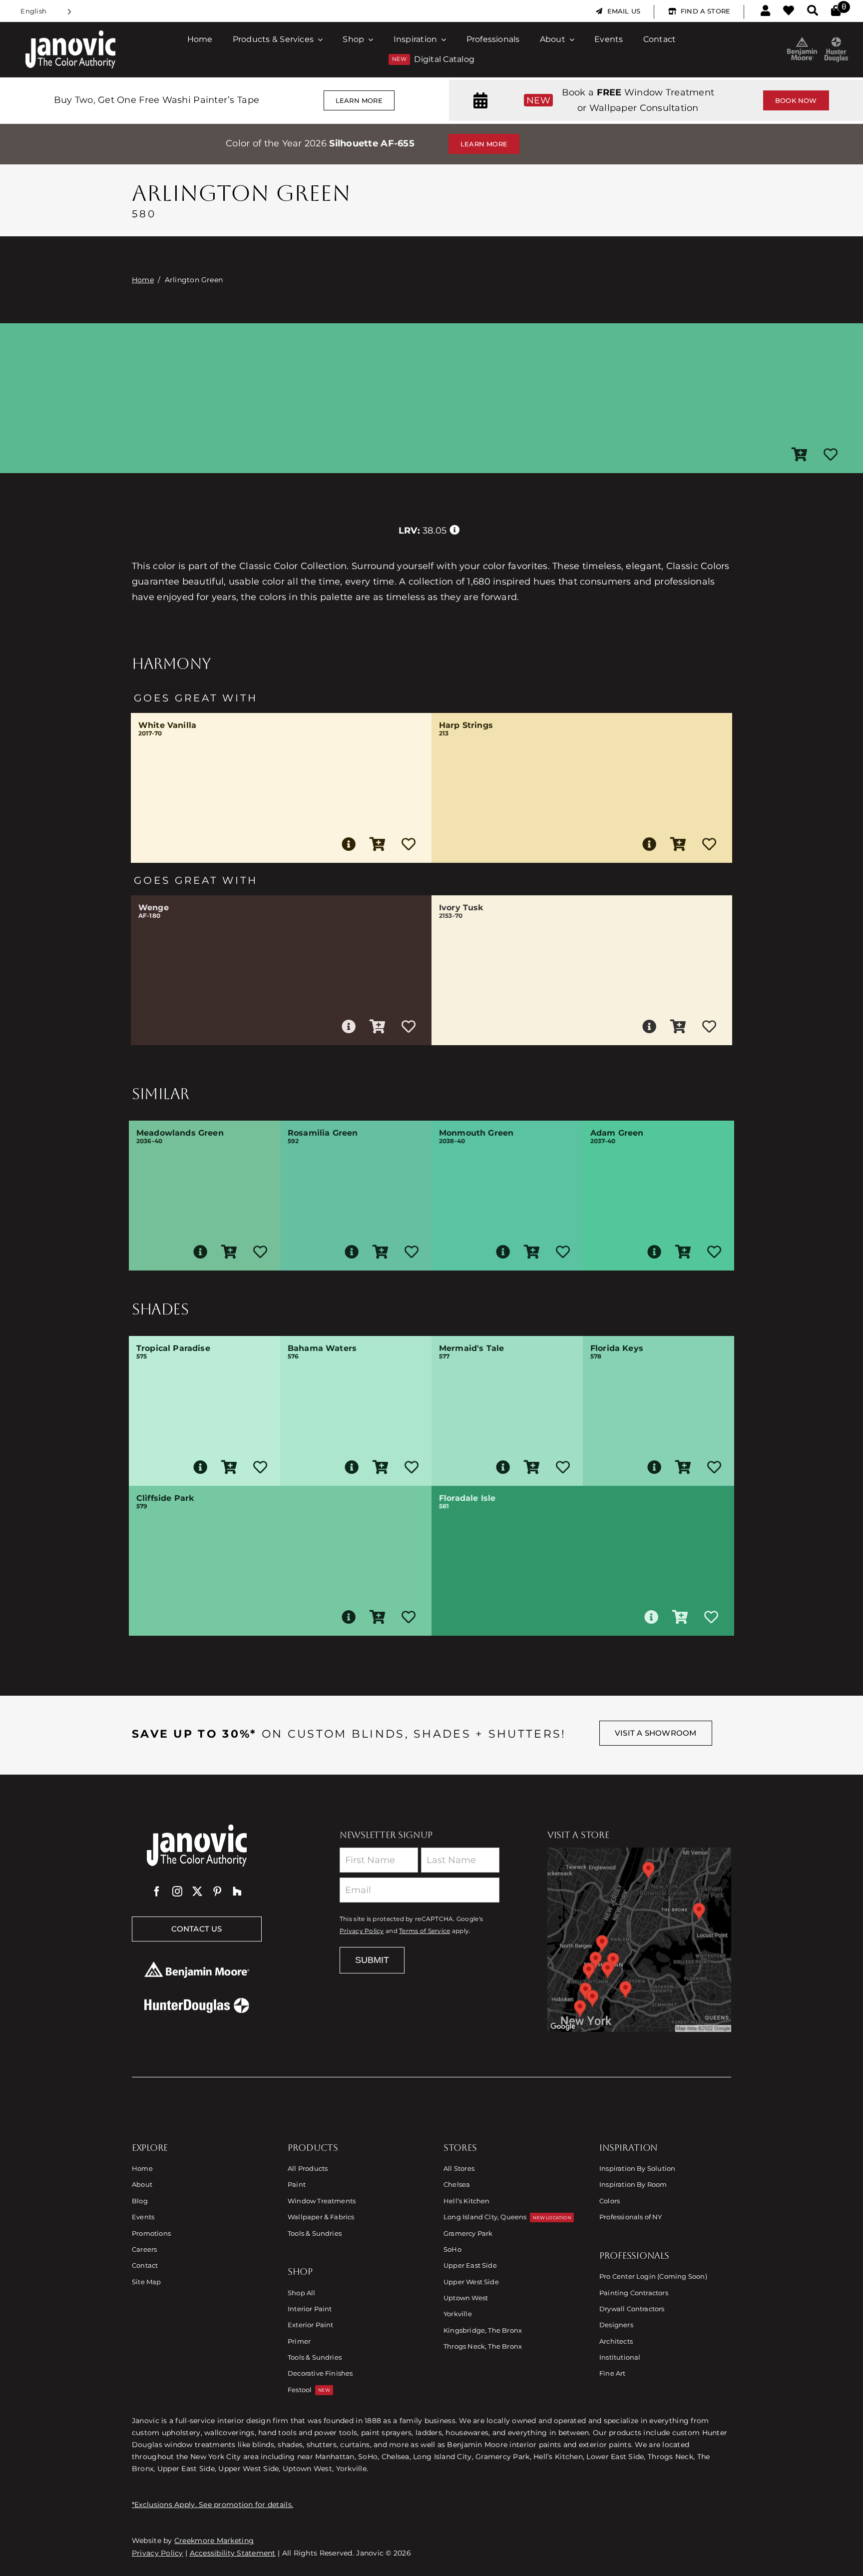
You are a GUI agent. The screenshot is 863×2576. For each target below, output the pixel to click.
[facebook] (157, 1892)
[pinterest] (217, 1892)
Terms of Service (425, 1931)
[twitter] (197, 1892)
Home (143, 280)
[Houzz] (237, 1892)
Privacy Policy (362, 1931)
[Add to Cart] (800, 455)
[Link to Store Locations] (639, 1939)
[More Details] (349, 844)
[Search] (813, 11)
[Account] (765, 11)
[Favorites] (789, 11)
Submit (372, 1960)
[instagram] (177, 1892)
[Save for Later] (831, 455)
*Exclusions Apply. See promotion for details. (213, 2505)
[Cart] (836, 11)
